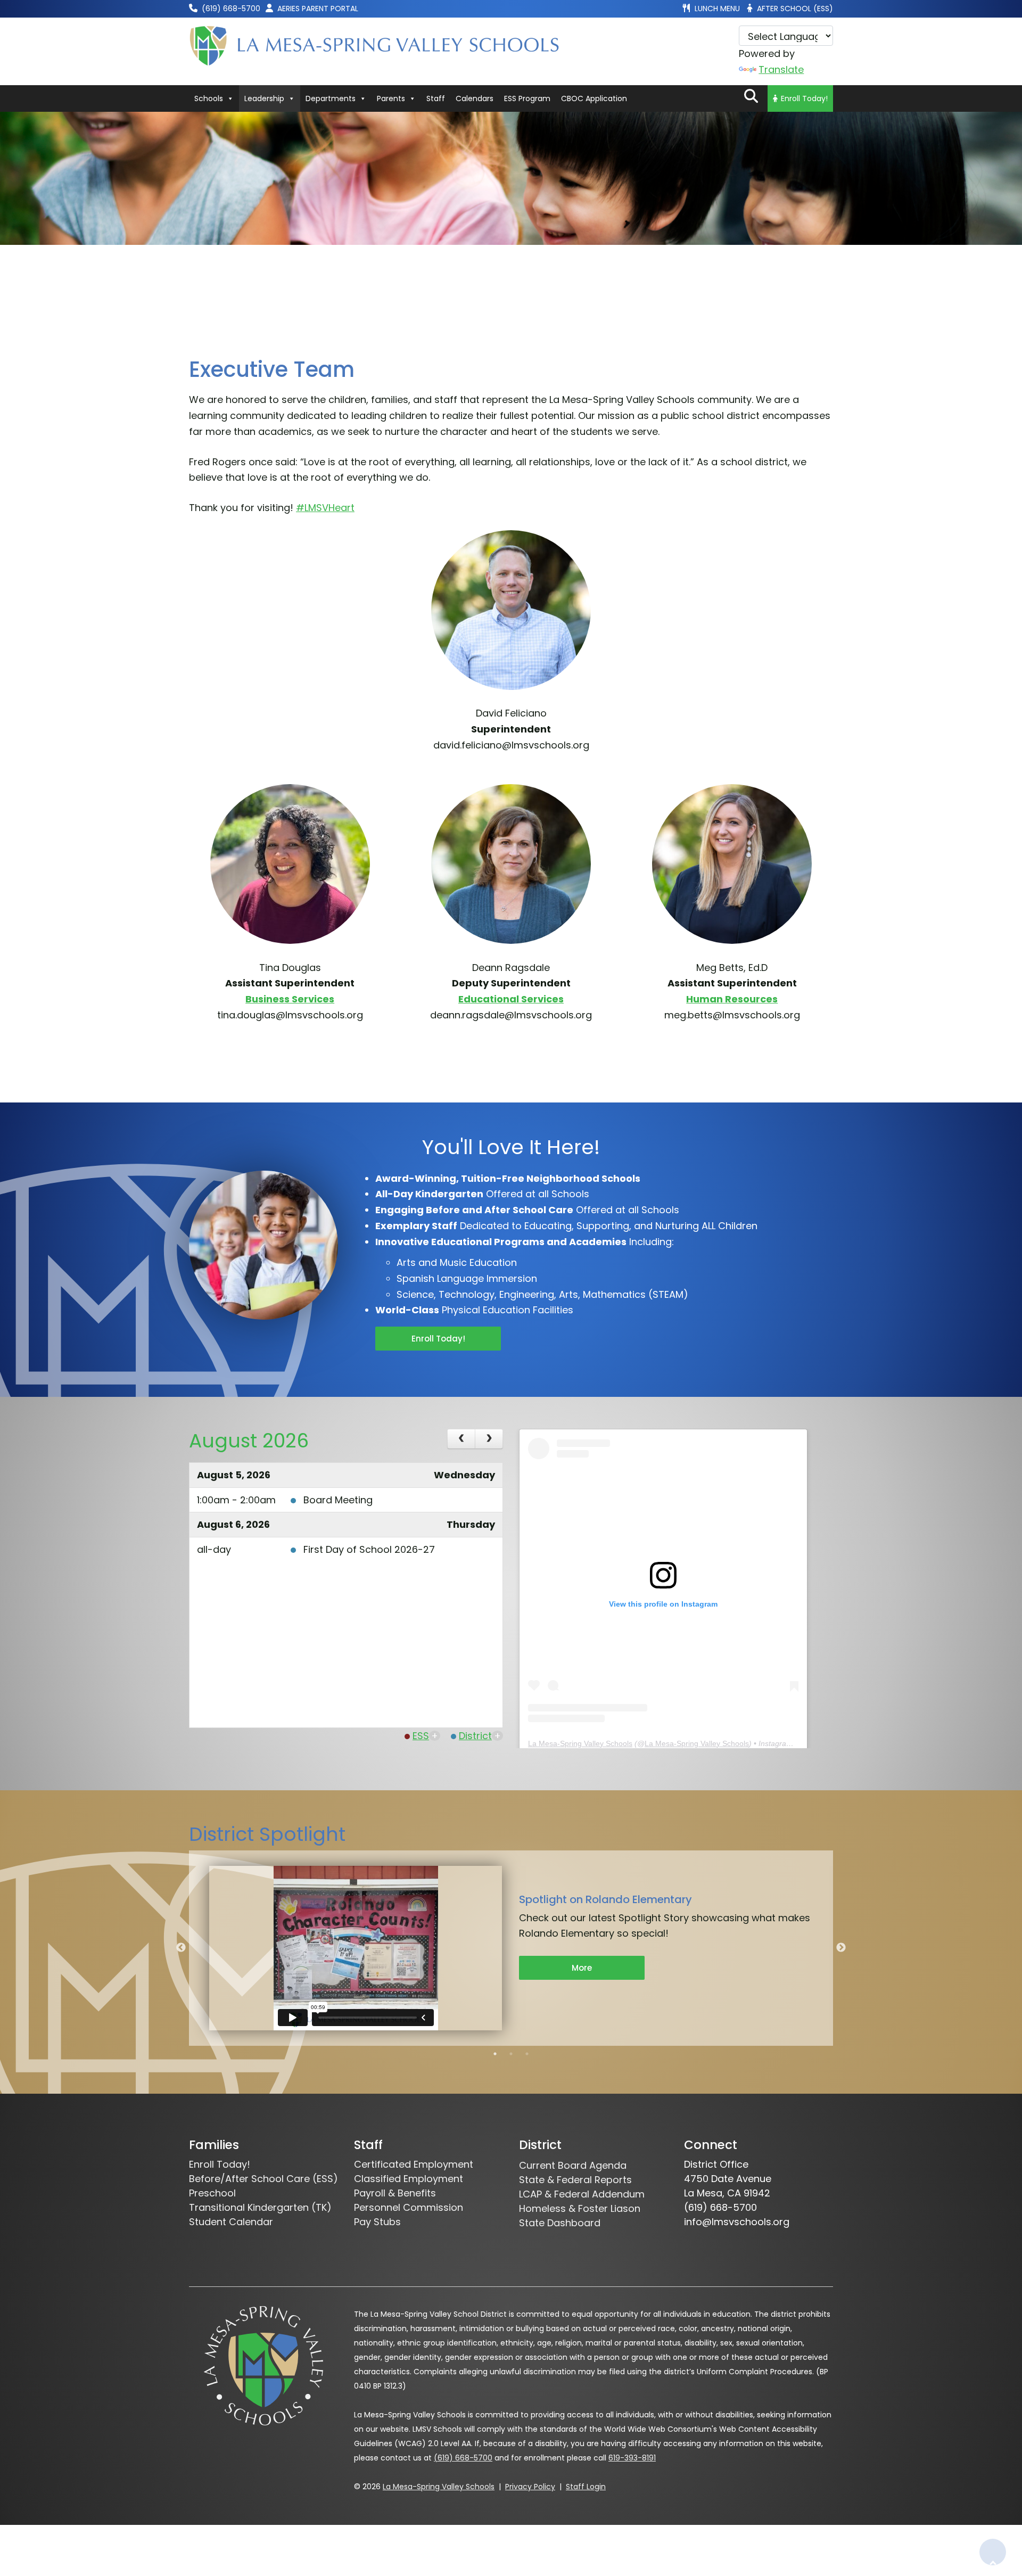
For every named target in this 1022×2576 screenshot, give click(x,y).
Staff (436, 98)
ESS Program (527, 98)
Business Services (290, 999)
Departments (331, 98)
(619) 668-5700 (463, 2458)
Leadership (264, 98)
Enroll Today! (804, 98)
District (475, 1736)
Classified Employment (409, 2179)
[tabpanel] (511, 1948)
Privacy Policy (530, 2487)
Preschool (212, 2193)
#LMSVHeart (325, 508)
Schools (209, 98)
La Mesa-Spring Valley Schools (580, 1743)
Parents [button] (391, 98)
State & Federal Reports (575, 2180)
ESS (421, 1736)
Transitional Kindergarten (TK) (260, 2207)
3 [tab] (527, 2054)
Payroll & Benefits (395, 2193)
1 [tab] (495, 2054)
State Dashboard (560, 2223)
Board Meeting (338, 1500)
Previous (181, 1948)
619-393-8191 (632, 2458)
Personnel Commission (409, 2207)
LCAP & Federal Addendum (582, 2194)
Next (841, 1948)
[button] (751, 96)
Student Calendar (231, 2222)
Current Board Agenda (573, 2165)
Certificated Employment (414, 2164)
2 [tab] (511, 2054)
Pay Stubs (377, 2222)
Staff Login (586, 2487)
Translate (781, 69)
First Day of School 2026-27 (369, 1549)
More (582, 1968)
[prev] (461, 1439)
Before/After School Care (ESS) (263, 2179)
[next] (489, 1439)
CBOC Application (594, 98)
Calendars (475, 98)
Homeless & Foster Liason (580, 2208)
